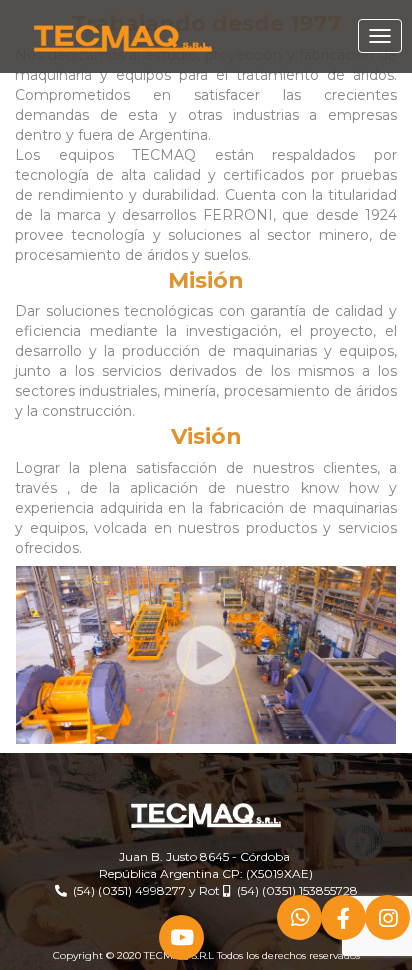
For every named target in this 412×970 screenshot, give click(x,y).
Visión (206, 436)
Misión (206, 280)
